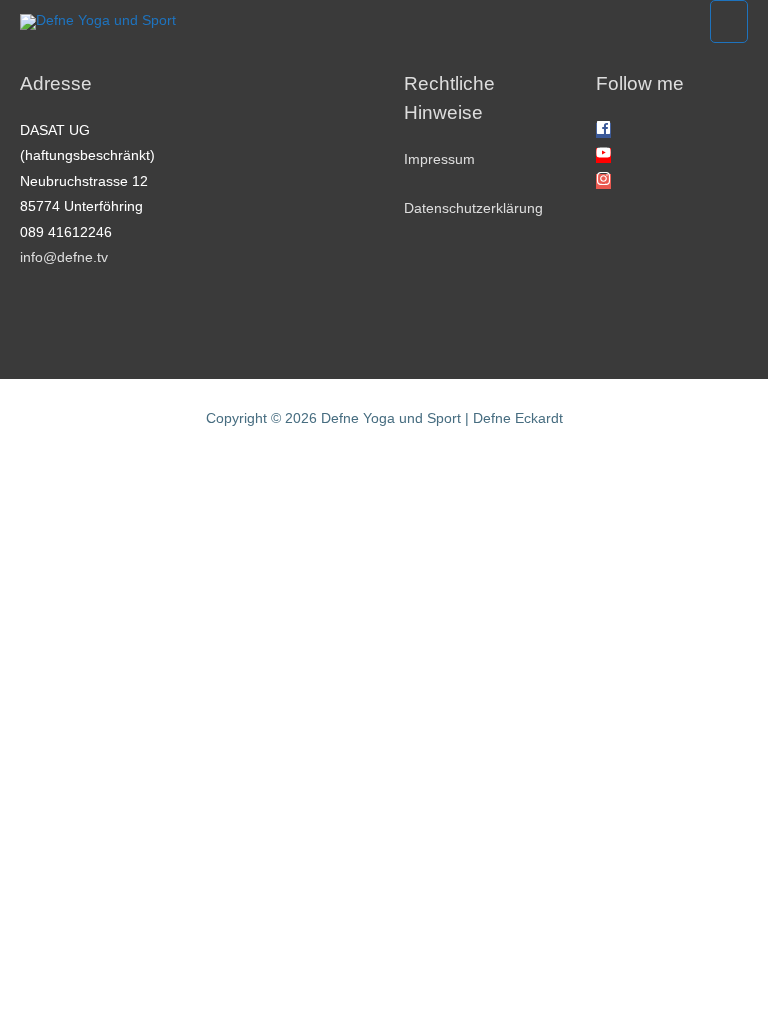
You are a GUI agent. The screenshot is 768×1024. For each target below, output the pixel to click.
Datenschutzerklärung (473, 208)
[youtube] (603, 155)
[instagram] (603, 181)
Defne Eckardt (518, 418)
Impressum (439, 159)
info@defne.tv (64, 257)
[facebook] (603, 130)
